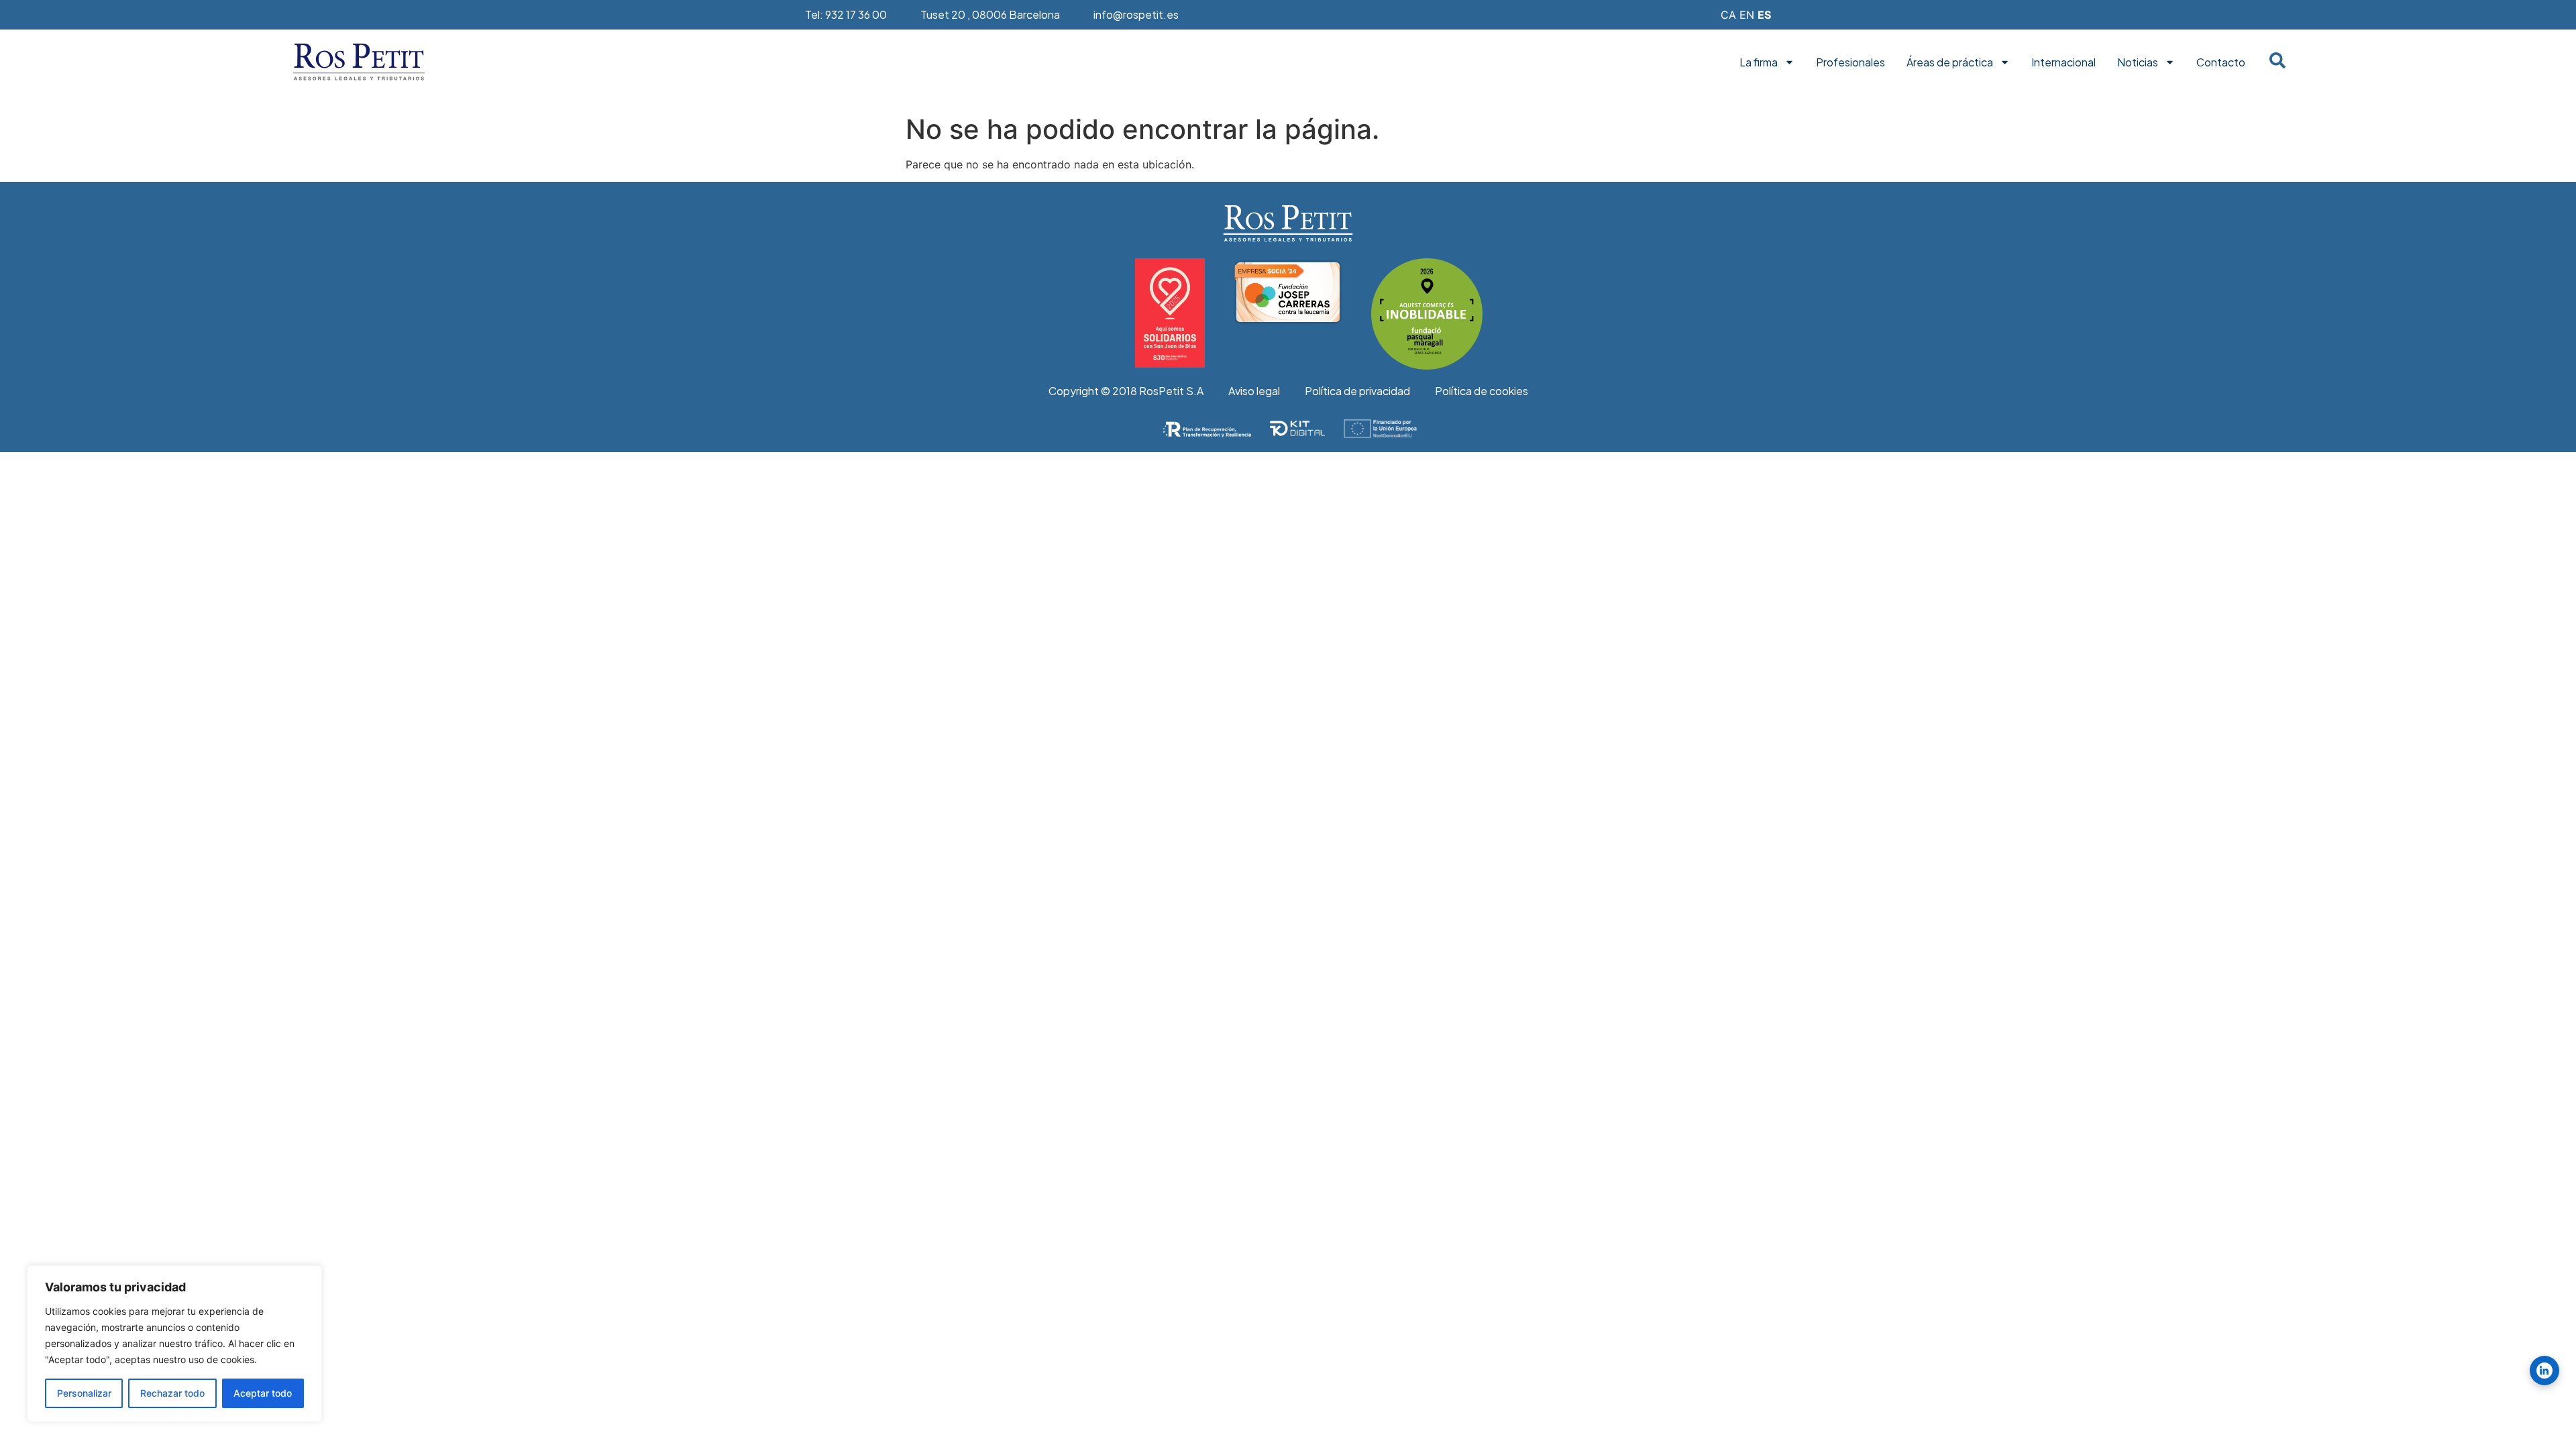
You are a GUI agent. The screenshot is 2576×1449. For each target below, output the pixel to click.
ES (1764, 15)
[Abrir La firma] (1789, 62)
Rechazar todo (172, 1393)
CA (1728, 15)
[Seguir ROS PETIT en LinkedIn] (2544, 1371)
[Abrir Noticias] (2170, 62)
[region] (174, 1344)
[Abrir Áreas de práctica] (2005, 62)
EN (1747, 15)
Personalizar (84, 1393)
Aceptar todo (263, 1393)
